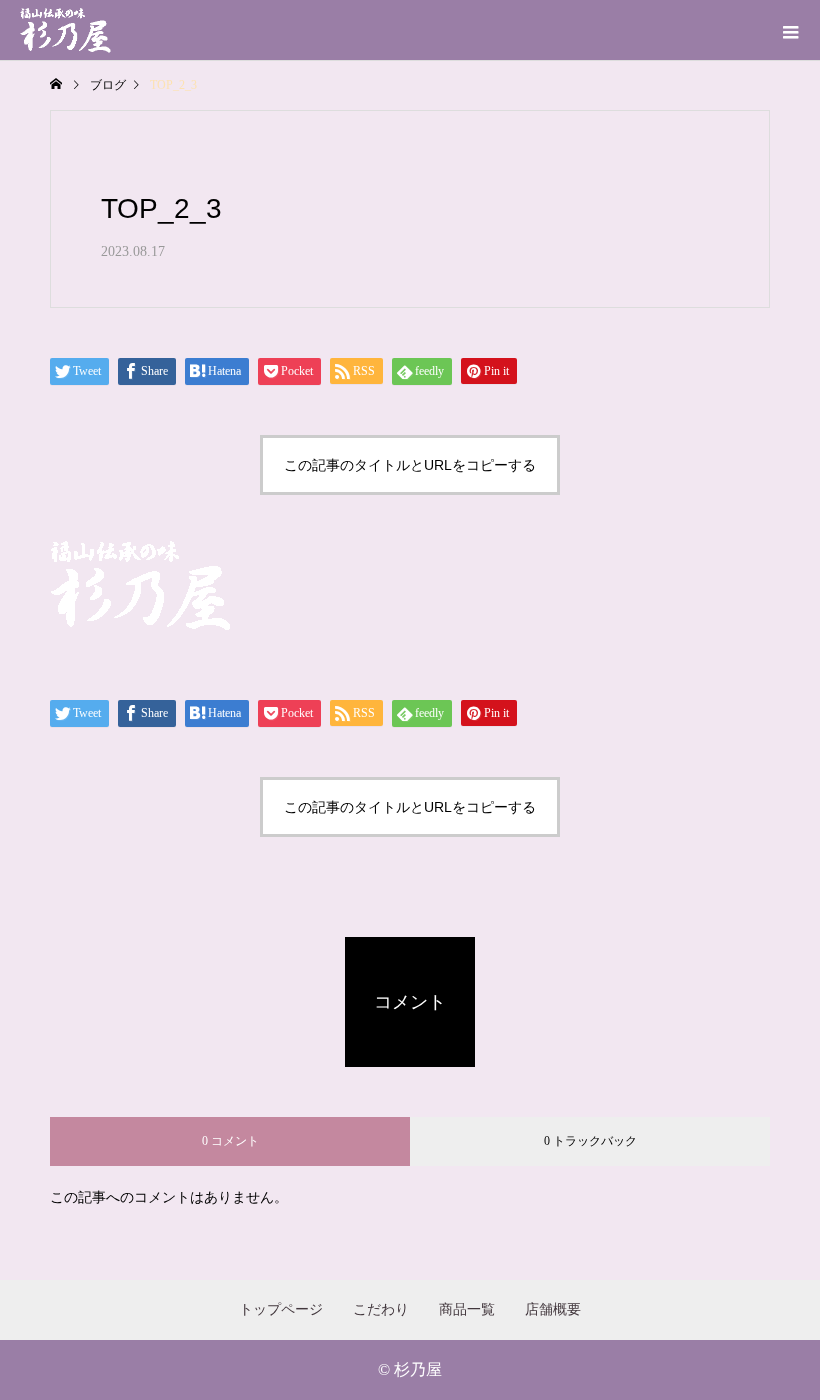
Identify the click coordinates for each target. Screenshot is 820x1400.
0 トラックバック (590, 1141)
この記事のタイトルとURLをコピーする (410, 465)
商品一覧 (467, 1309)
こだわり (381, 1309)
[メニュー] (790, 30)
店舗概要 (553, 1309)
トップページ (281, 1309)
